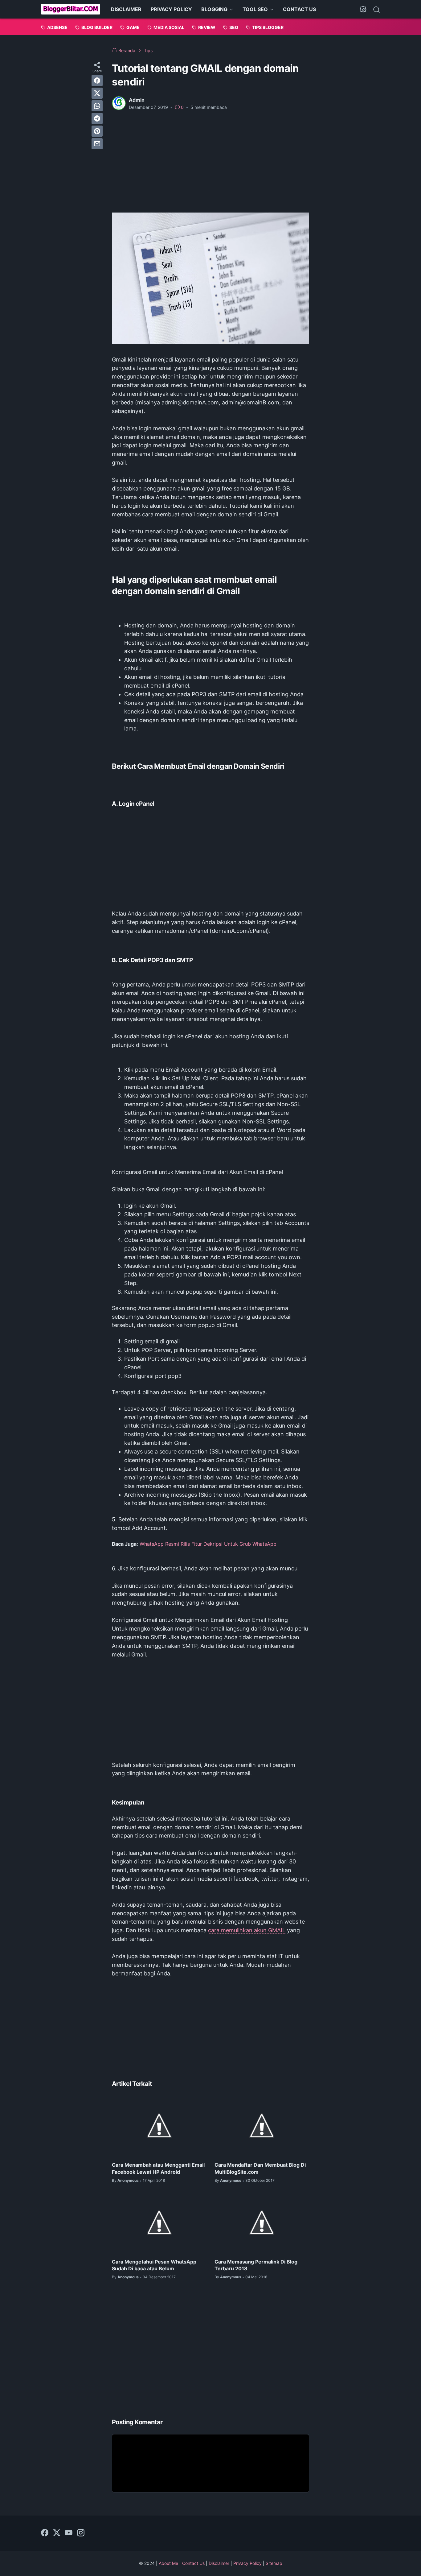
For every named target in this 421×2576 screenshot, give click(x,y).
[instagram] (81, 2533)
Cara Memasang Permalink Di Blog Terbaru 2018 (256, 2265)
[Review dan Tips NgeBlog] (71, 9)
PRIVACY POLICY (171, 9)
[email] (97, 144)
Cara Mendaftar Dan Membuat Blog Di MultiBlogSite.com (260, 2168)
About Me (168, 2563)
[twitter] (97, 93)
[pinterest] (97, 131)
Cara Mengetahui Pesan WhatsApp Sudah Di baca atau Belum (154, 2265)
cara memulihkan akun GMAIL (247, 1930)
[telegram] (97, 118)
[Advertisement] (211, 162)
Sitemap (274, 2563)
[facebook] (97, 81)
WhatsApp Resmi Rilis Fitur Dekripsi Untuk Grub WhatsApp (208, 1544)
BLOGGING (214, 9)
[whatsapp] (97, 106)
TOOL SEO (255, 9)
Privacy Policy (247, 2563)
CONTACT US (299, 9)
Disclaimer (219, 2563)
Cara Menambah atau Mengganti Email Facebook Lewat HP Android (158, 2168)
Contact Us (193, 2563)
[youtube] (69, 2533)
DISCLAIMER (126, 9)
